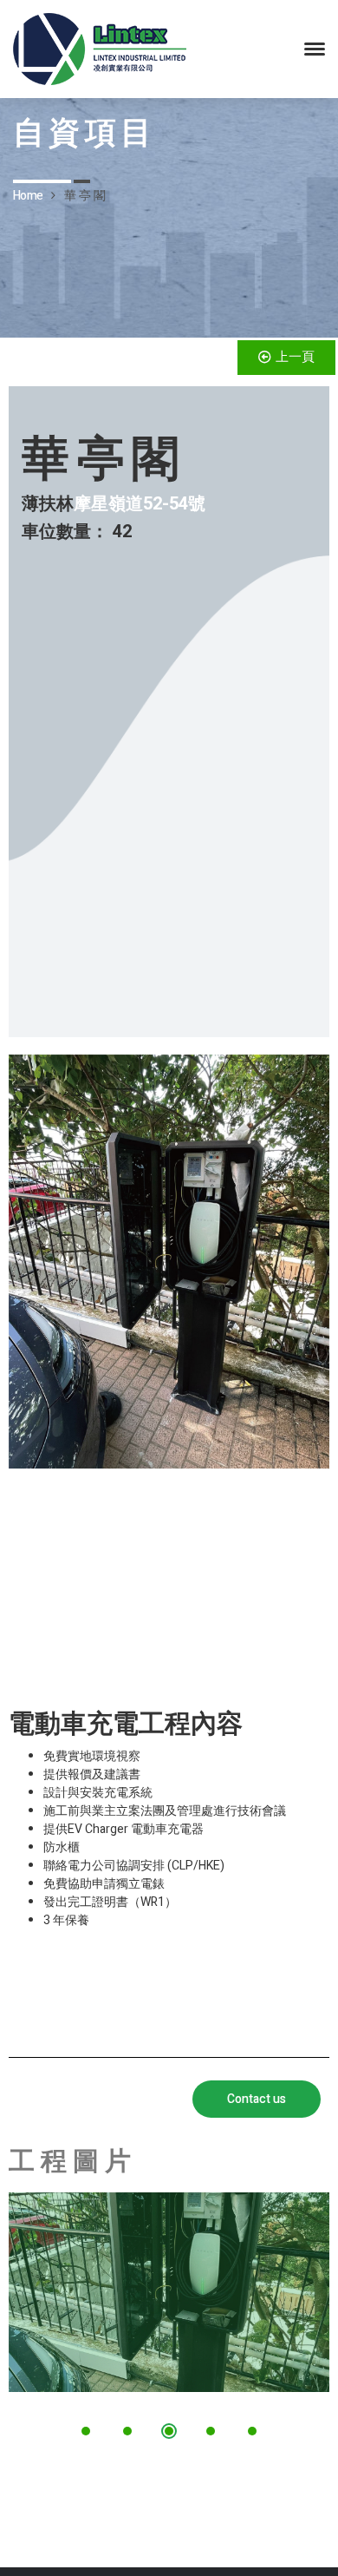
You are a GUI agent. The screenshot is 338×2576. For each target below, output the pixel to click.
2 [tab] (127, 2431)
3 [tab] (169, 2431)
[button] (286, 358)
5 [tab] (252, 2431)
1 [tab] (86, 2431)
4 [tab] (211, 2431)
